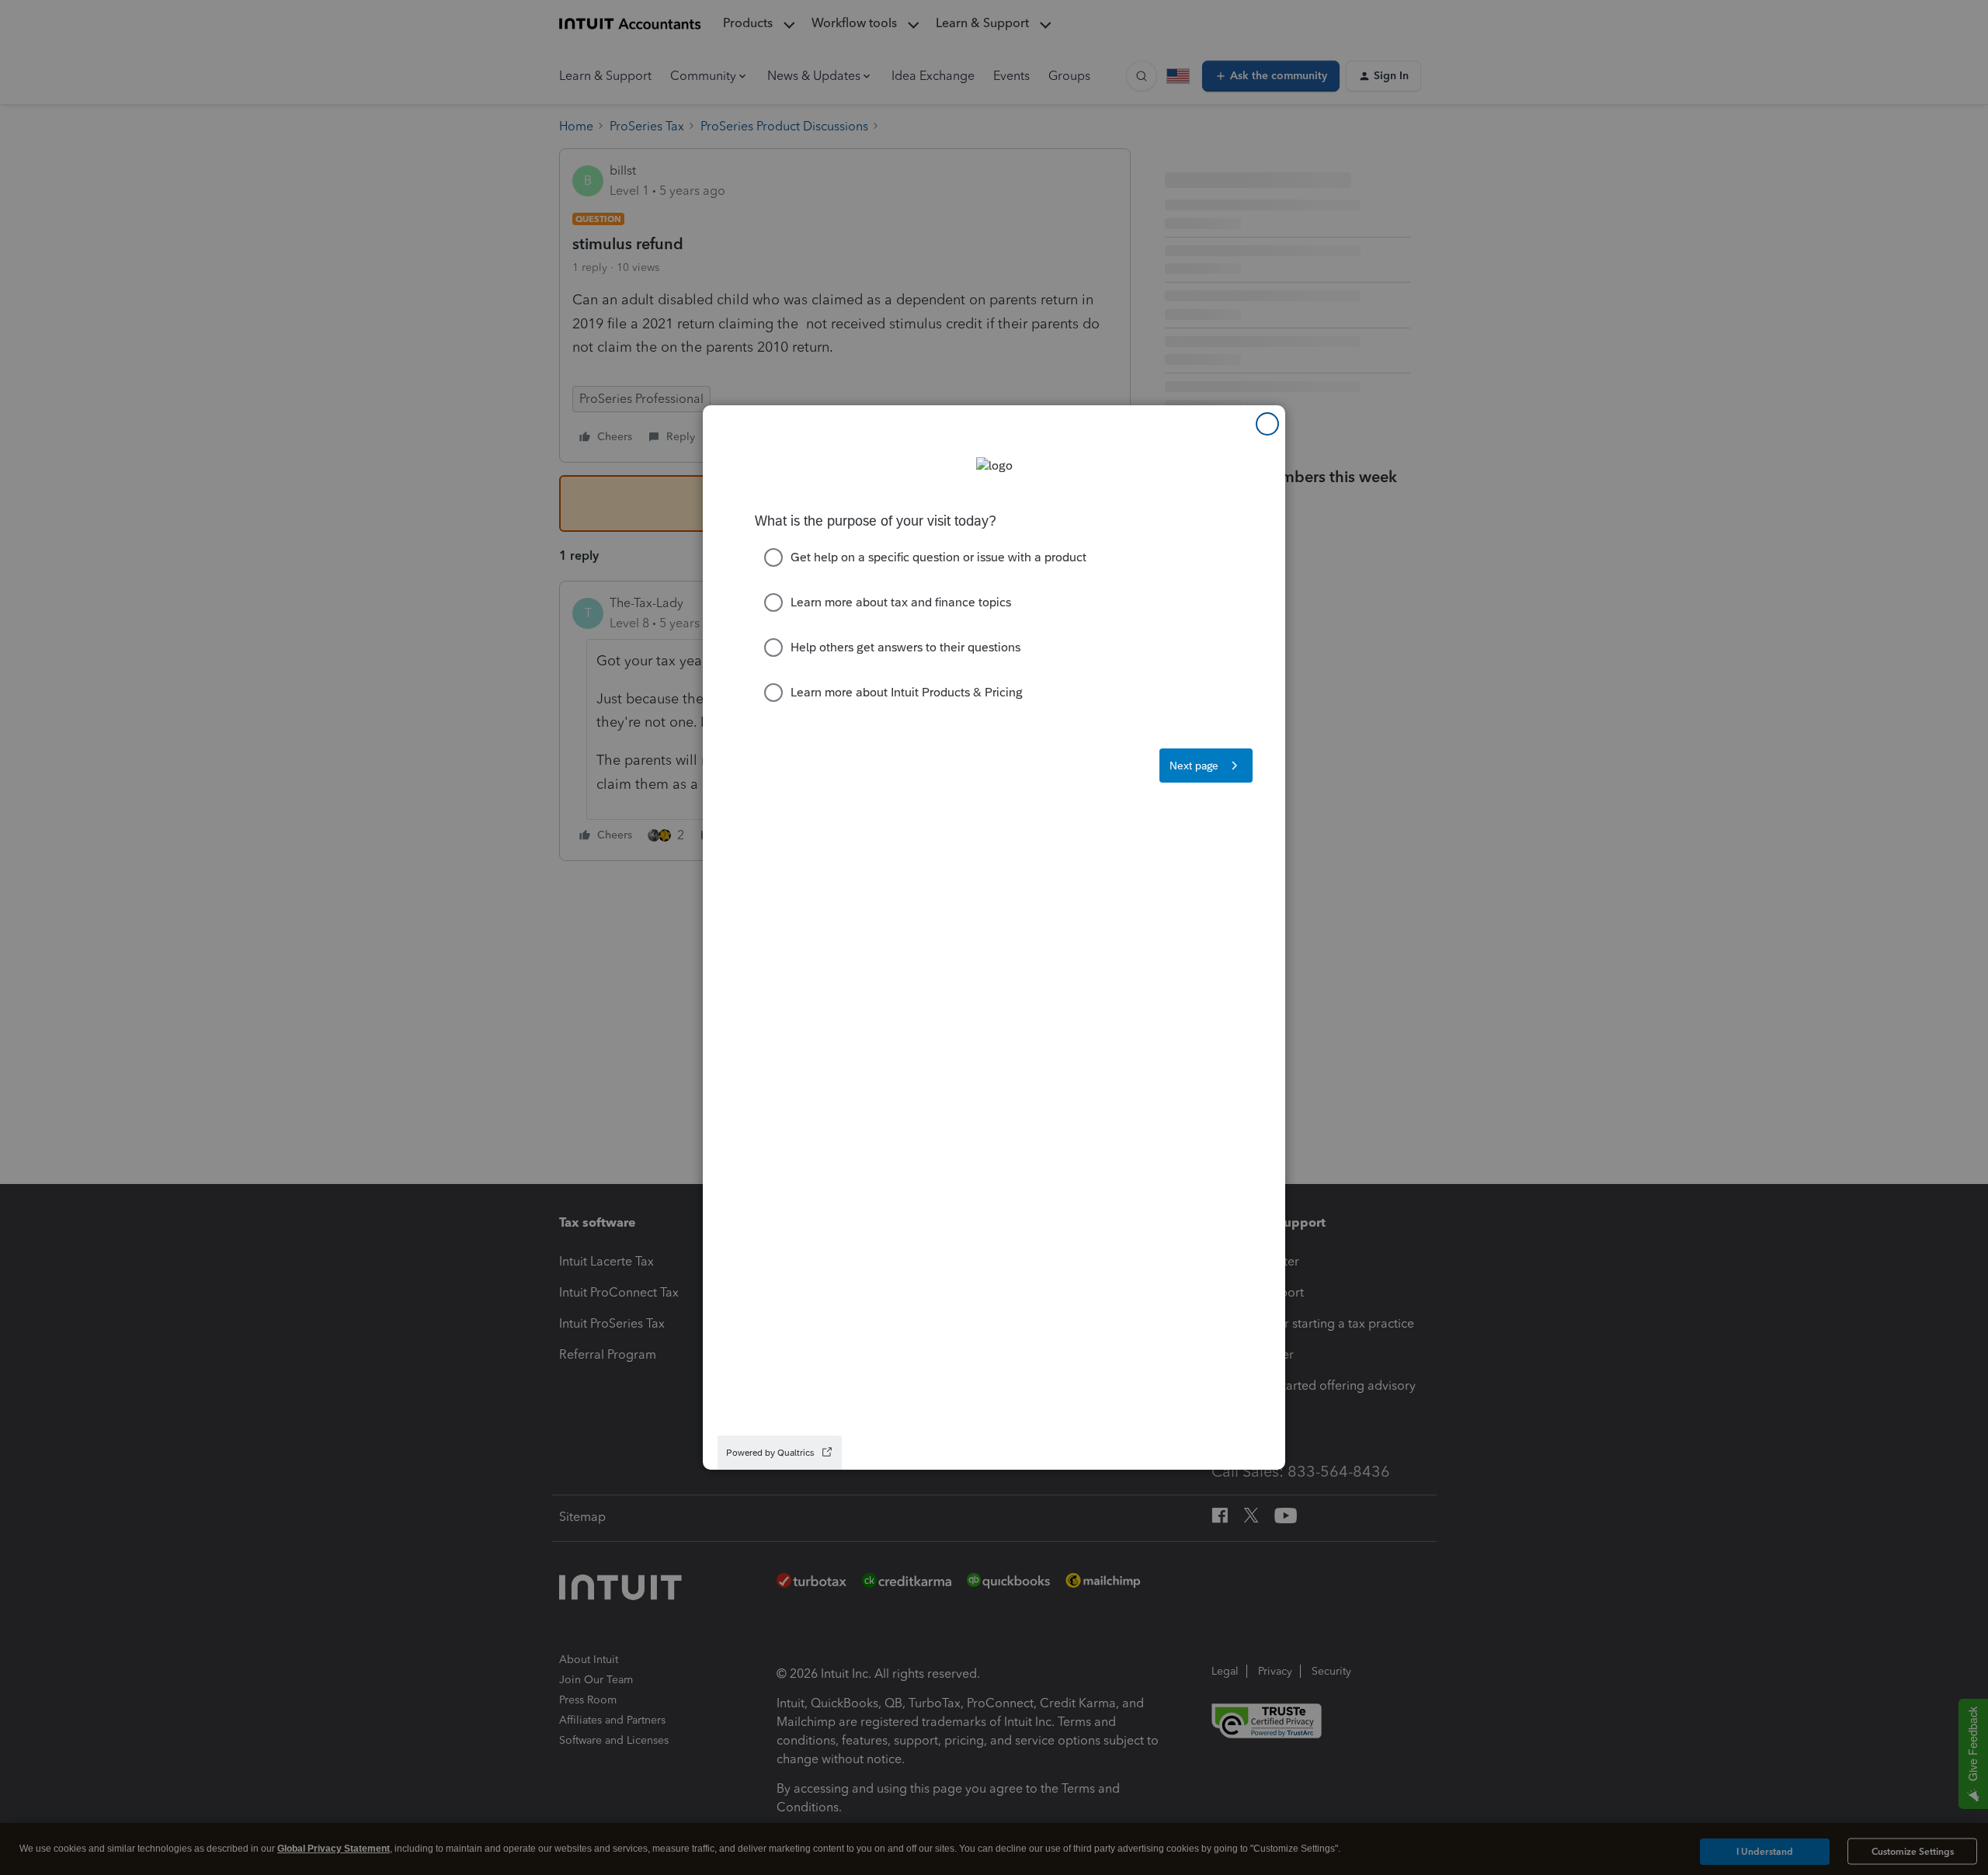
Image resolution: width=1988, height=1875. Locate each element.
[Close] (1267, 424)
